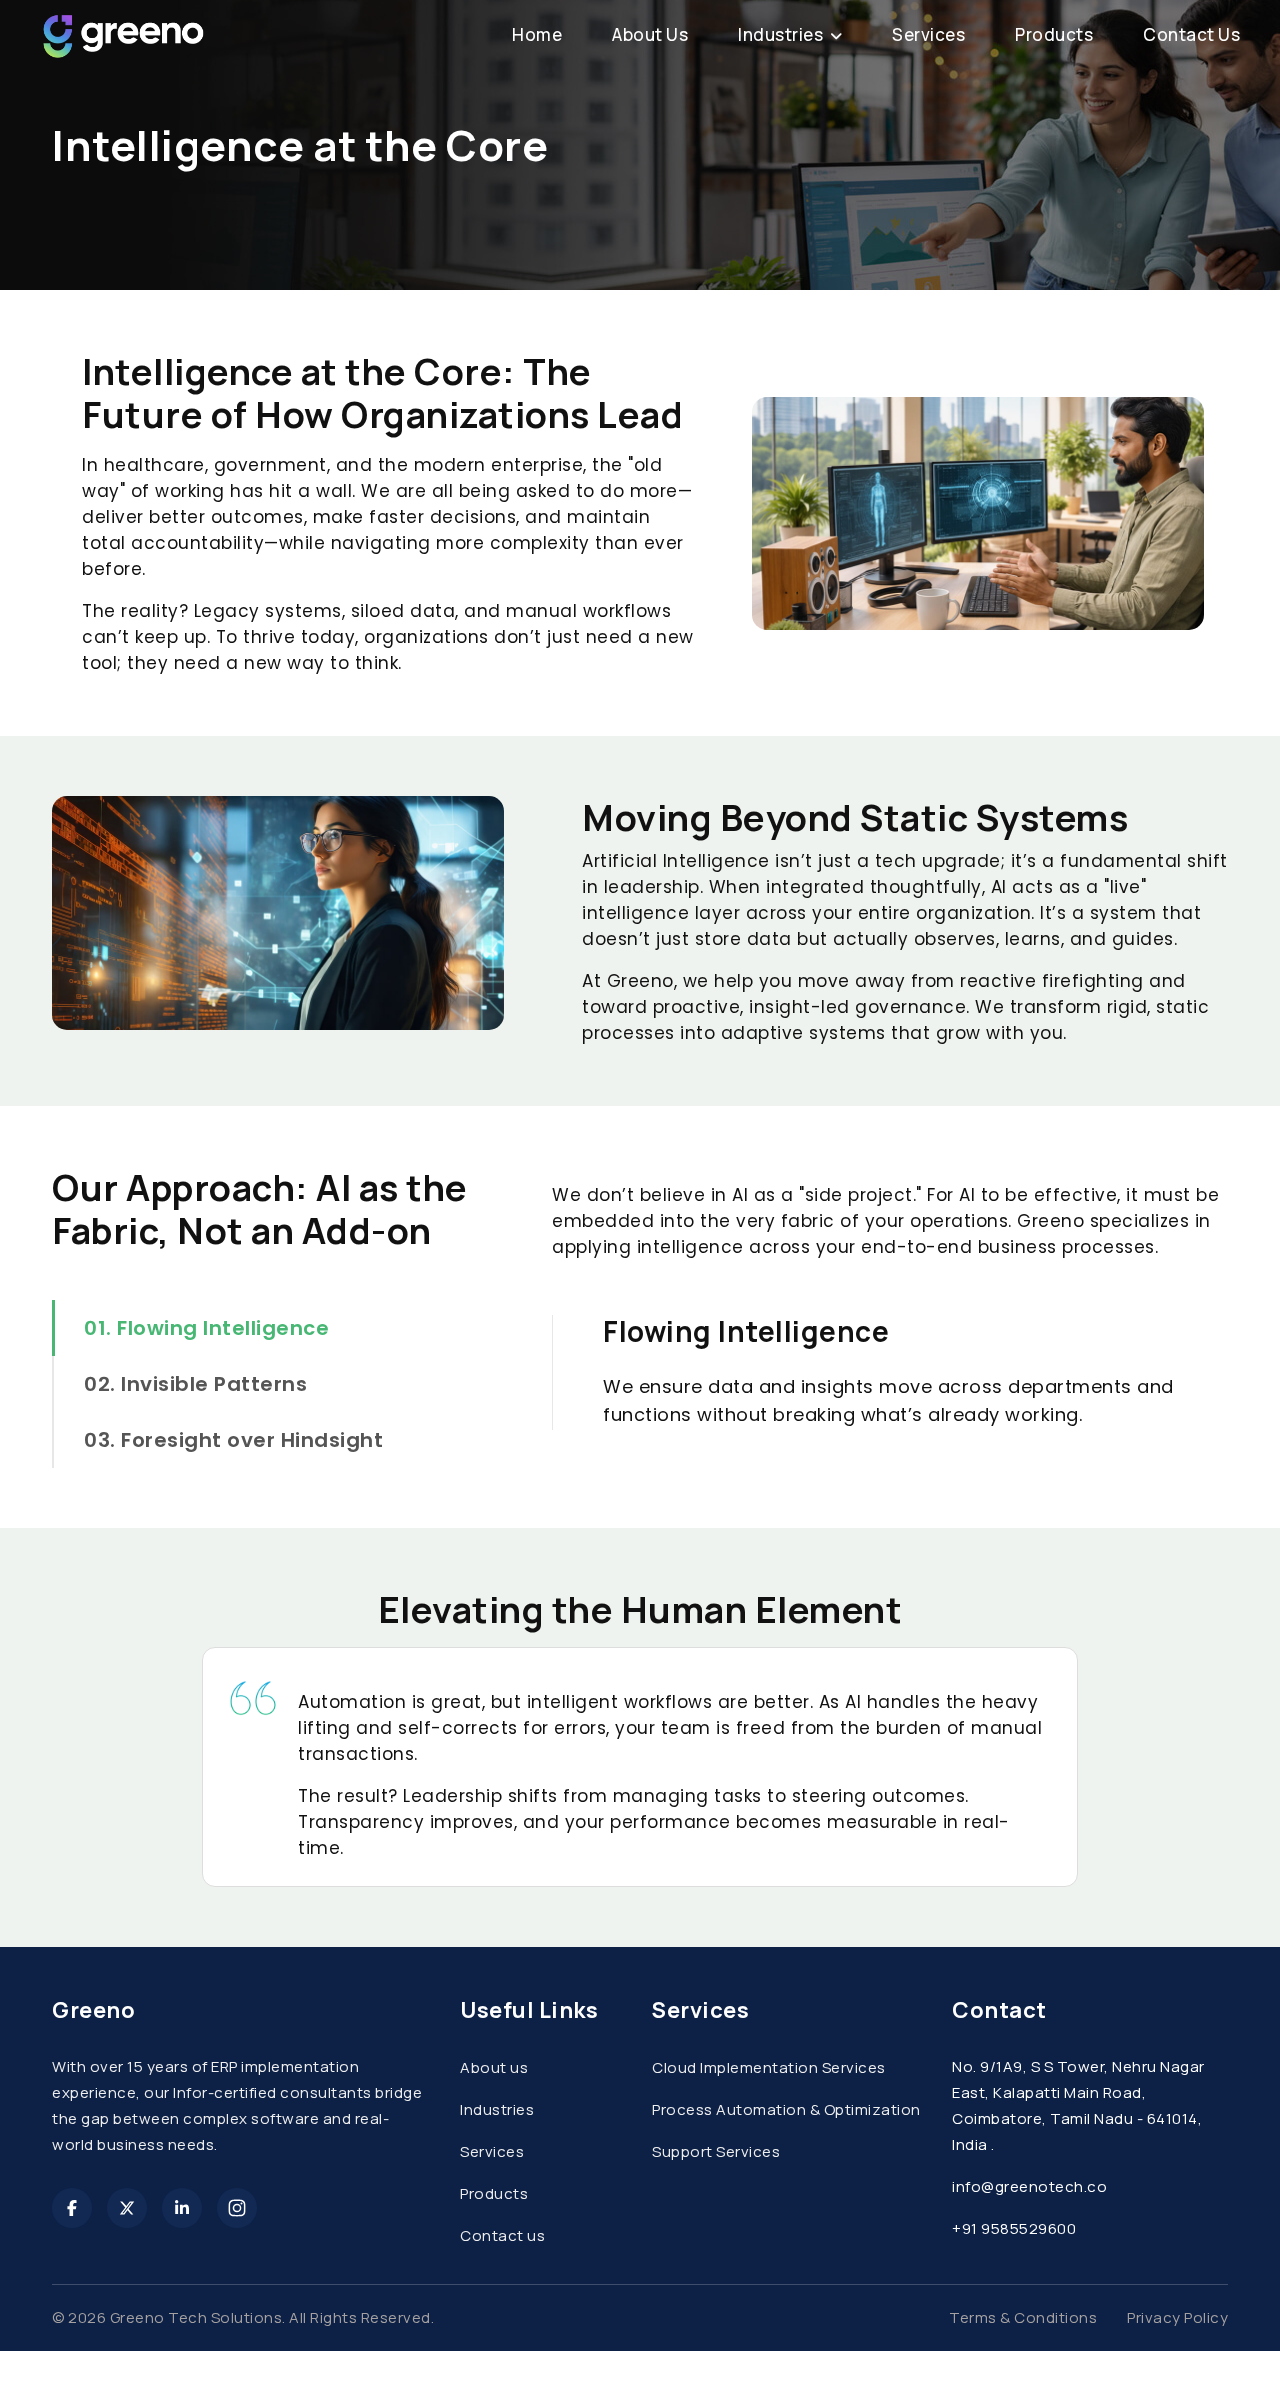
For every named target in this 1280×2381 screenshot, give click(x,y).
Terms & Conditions (1023, 2317)
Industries (497, 2109)
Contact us (502, 2235)
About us (494, 2067)
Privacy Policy (1177, 2317)
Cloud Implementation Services (769, 2067)
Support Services (716, 2151)
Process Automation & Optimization (786, 2109)
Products (494, 2193)
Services (492, 2151)
